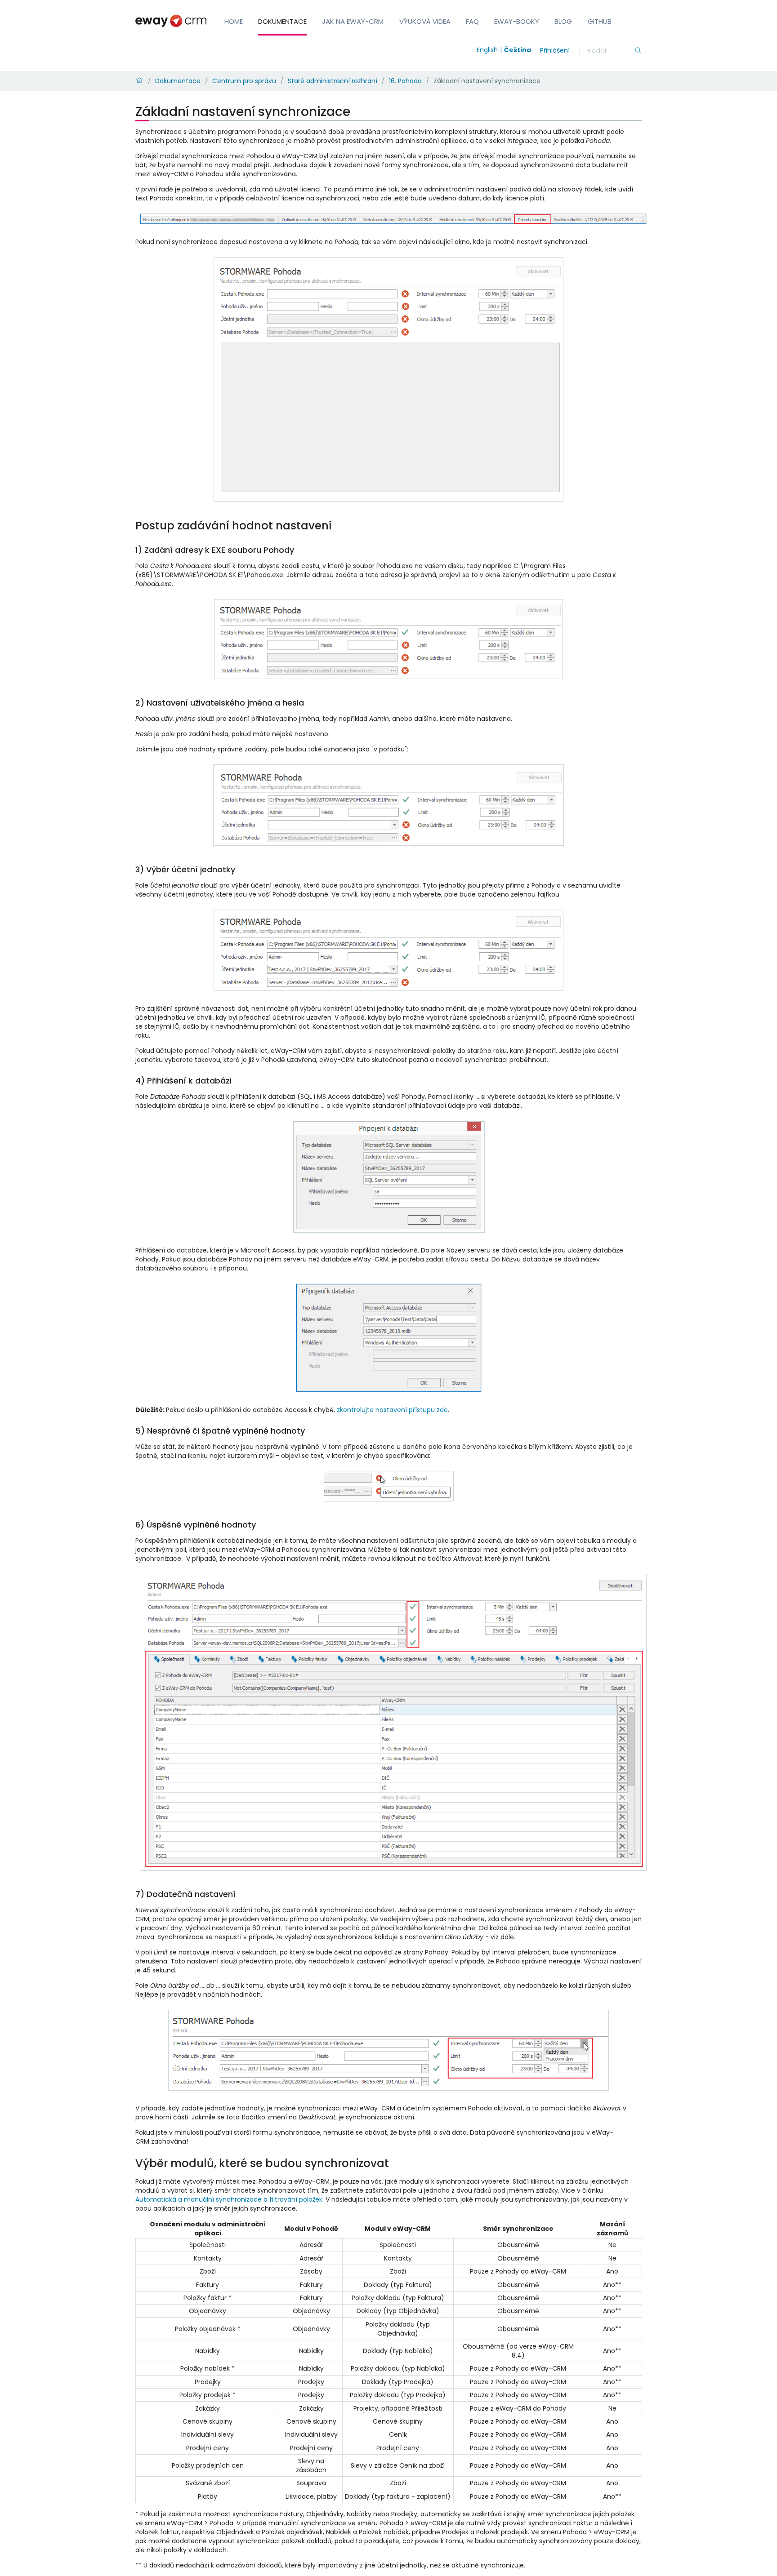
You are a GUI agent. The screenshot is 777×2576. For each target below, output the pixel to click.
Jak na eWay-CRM (353, 21)
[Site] (171, 21)
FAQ (472, 21)
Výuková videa (425, 21)
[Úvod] (139, 81)
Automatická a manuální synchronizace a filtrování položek (229, 2199)
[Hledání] (638, 51)
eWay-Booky (517, 21)
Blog (563, 21)
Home (234, 21)
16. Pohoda (405, 81)
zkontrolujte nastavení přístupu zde (392, 1410)
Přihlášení (555, 50)
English (487, 50)
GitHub (600, 21)
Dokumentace (282, 21)
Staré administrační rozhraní (333, 81)
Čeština (518, 50)
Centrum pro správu (244, 81)
